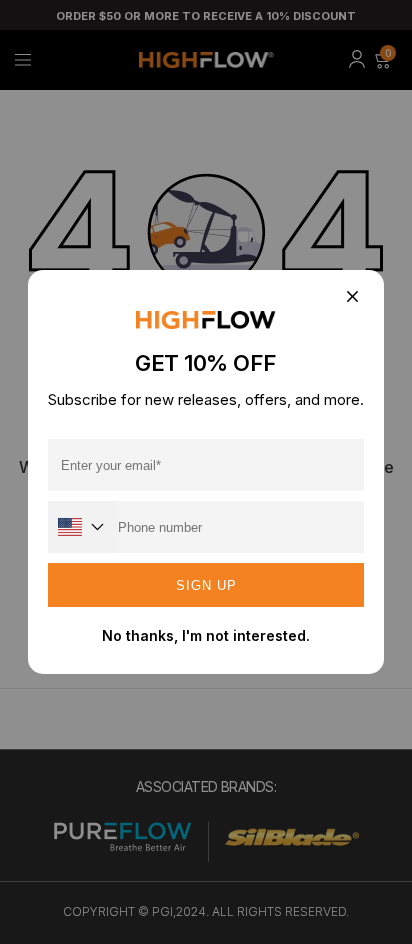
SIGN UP (206, 585)
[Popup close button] (351, 297)
